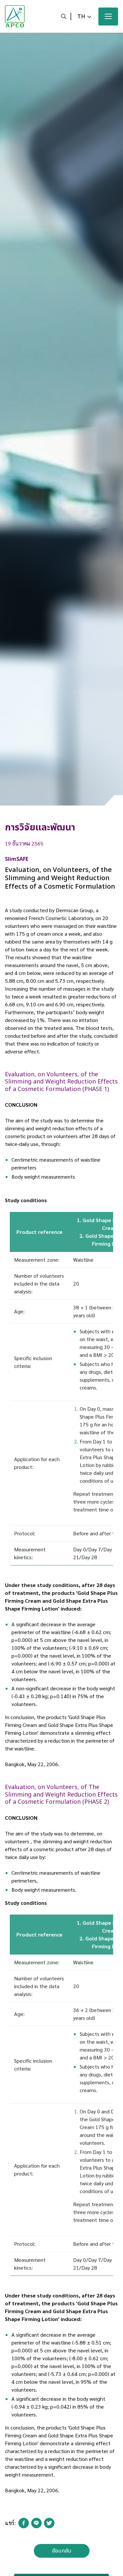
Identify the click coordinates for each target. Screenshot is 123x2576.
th (81, 17)
